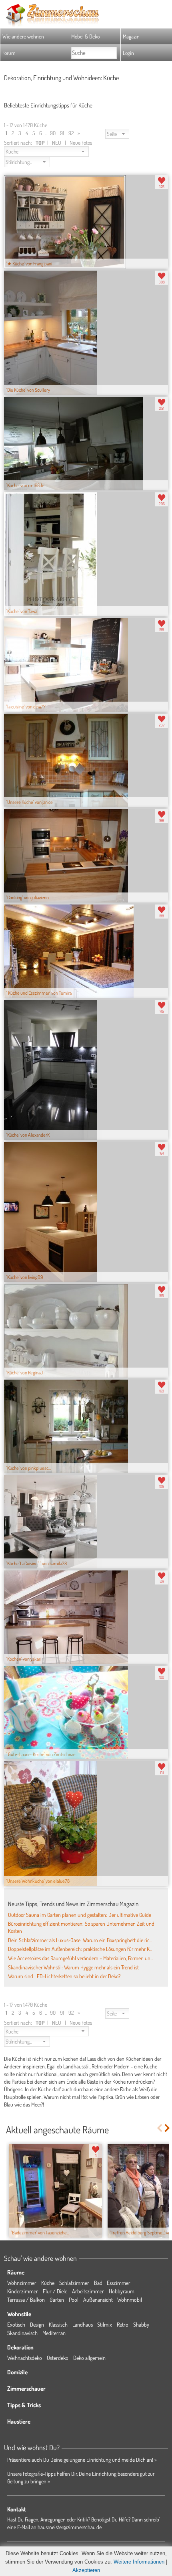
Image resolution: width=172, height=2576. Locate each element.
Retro (123, 2324)
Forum (9, 53)
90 (53, 133)
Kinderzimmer (23, 2291)
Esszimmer (119, 2283)
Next (168, 2128)
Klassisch (58, 2324)
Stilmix (105, 2324)
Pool (74, 2300)
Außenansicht (98, 2300)
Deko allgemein (89, 2358)
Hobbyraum (122, 2291)
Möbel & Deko (85, 36)
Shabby (141, 2324)
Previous (159, 2128)
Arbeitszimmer (88, 2291)
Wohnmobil (130, 2300)
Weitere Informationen (139, 2562)
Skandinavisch (22, 2333)
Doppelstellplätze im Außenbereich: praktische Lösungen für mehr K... (80, 1949)
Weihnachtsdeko (25, 2358)
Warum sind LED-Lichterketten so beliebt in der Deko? (64, 1976)
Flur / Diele (55, 2291)
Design (37, 2324)
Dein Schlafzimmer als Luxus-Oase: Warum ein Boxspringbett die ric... (80, 1940)
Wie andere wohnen (23, 36)
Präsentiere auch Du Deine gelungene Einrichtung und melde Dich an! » (82, 2460)
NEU (57, 143)
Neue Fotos (81, 143)
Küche (48, 2283)
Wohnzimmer (22, 2283)
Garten (57, 2300)
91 (62, 133)
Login (128, 53)
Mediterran (54, 2333)
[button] (117, 134)
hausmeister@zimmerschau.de (70, 2527)
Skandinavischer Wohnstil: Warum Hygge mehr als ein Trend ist (73, 1967)
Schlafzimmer (74, 2283)
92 (71, 133)
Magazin (131, 36)
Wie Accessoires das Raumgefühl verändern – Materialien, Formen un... (80, 1958)
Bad (98, 2283)
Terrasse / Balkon (26, 2300)
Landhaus (83, 2324)
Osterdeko (58, 2358)
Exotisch (16, 2324)
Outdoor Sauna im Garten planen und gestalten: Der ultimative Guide (80, 1915)
